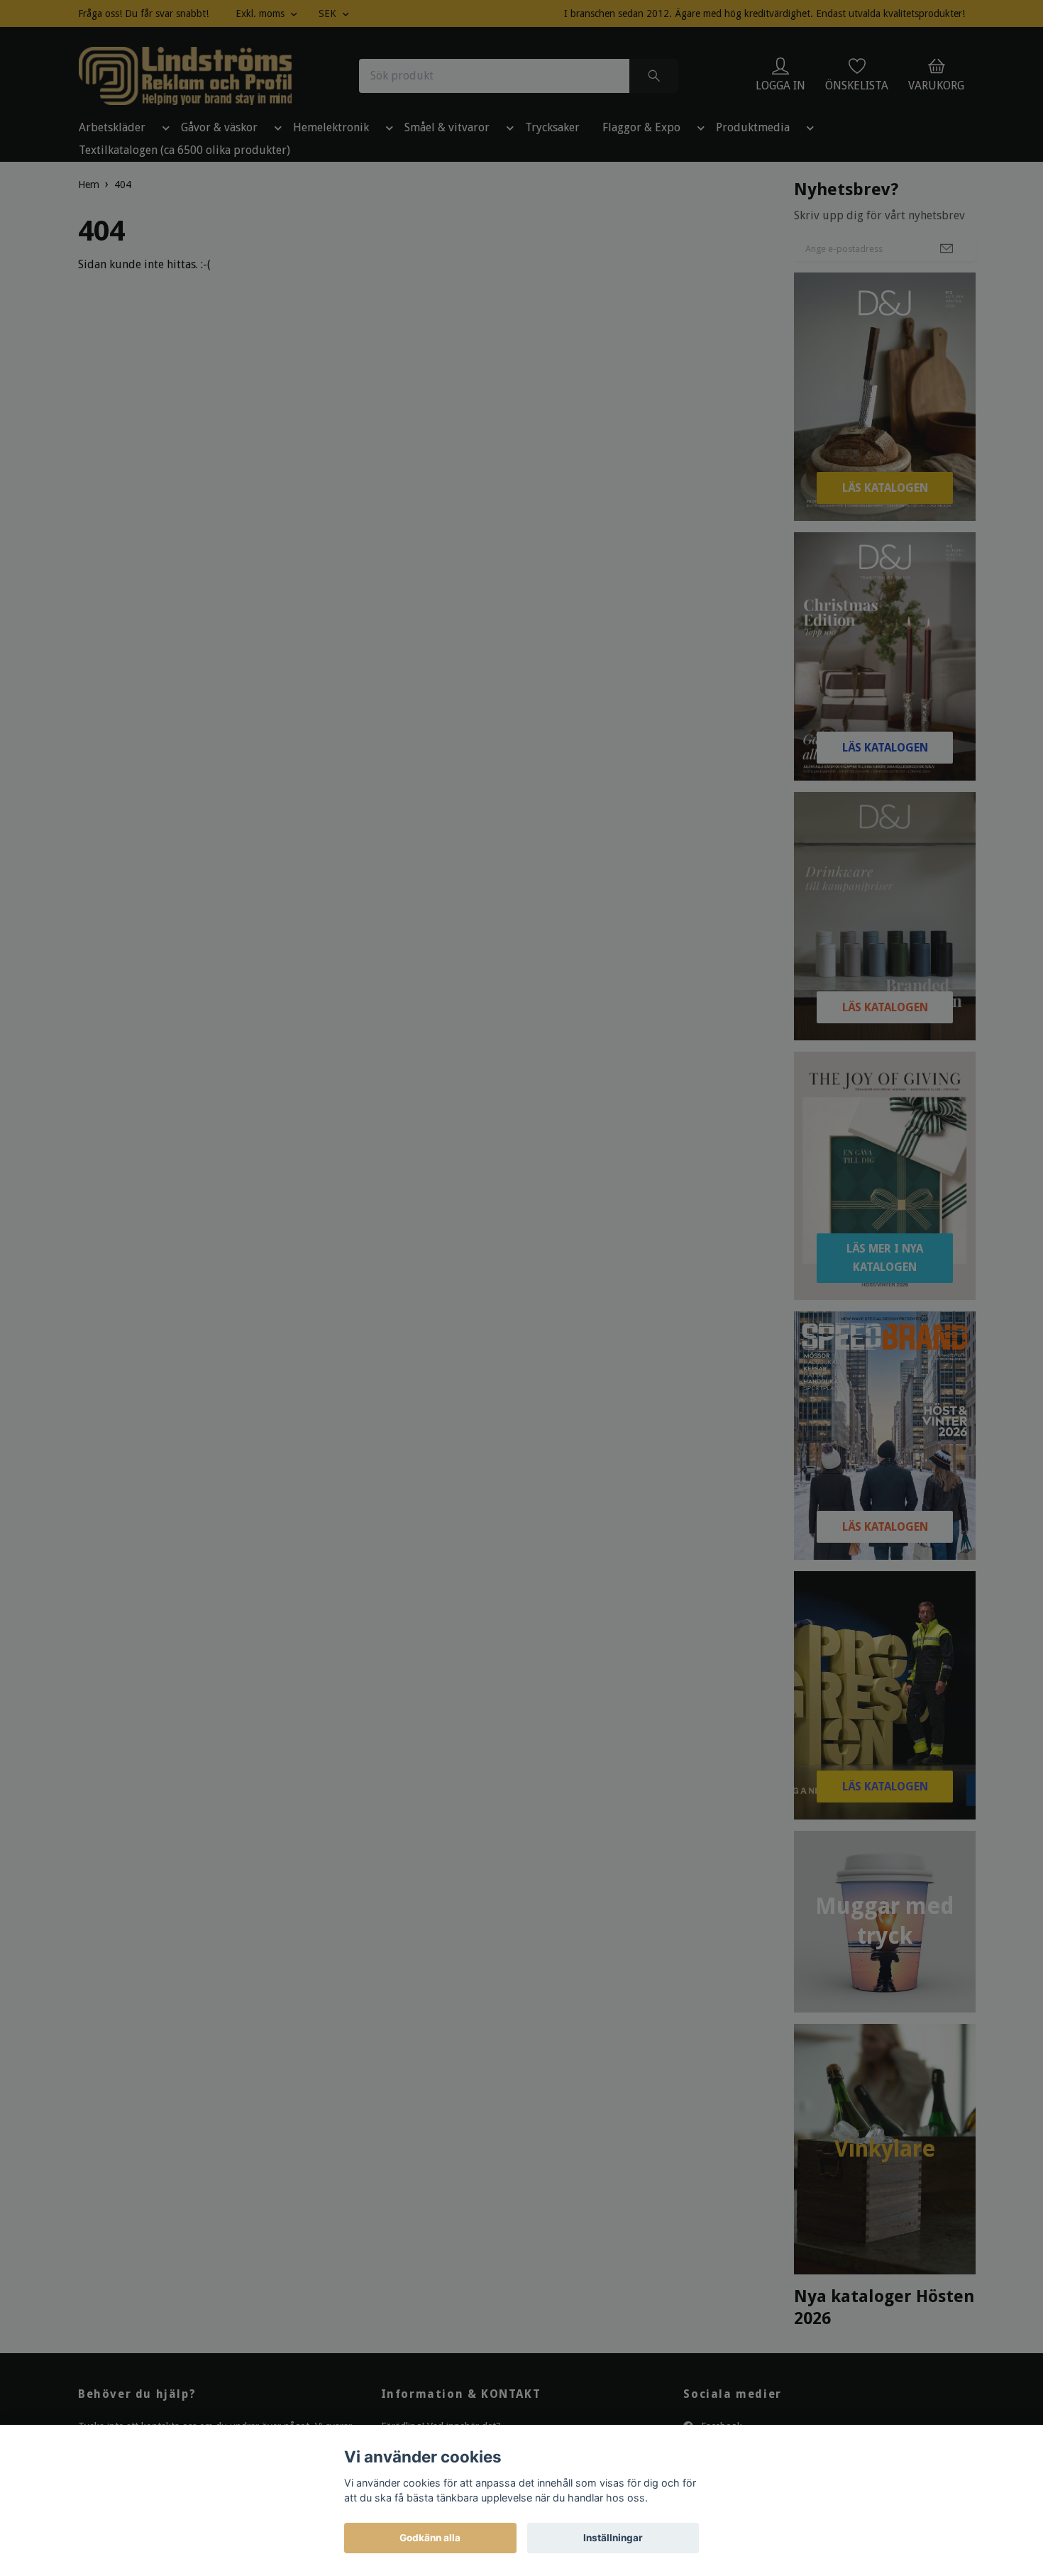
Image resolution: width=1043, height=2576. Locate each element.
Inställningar (613, 2538)
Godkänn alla (430, 2538)
